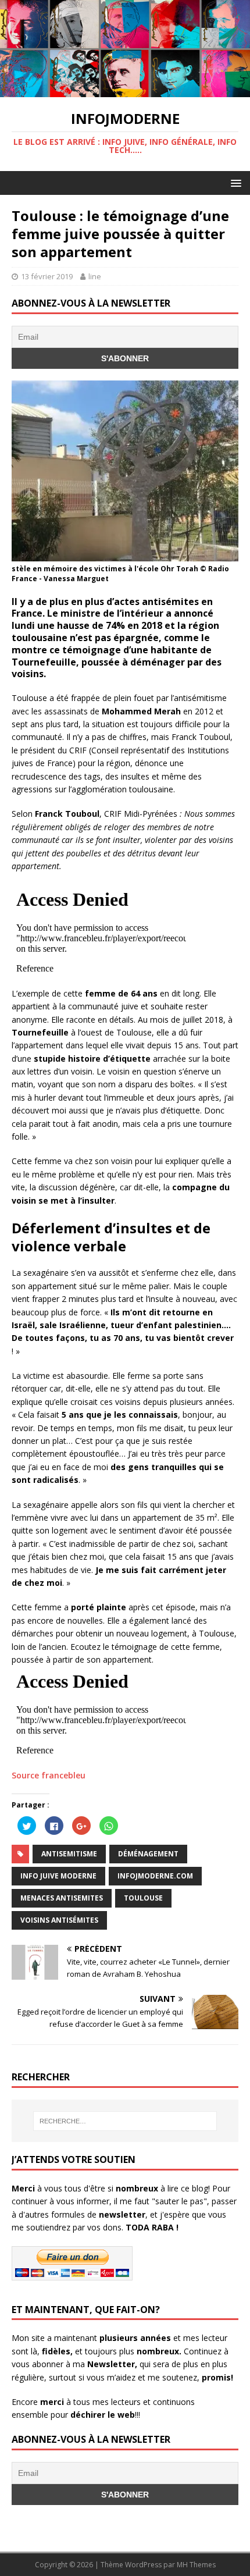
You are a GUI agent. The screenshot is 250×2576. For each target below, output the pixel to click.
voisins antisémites (59, 1920)
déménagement (148, 1854)
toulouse (143, 1898)
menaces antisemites (62, 1898)
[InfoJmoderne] (125, 90)
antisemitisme (69, 1854)
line (95, 276)
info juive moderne (58, 1876)
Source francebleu (49, 1775)
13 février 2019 (47, 276)
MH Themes (196, 2565)
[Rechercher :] (125, 2121)
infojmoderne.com (155, 1876)
